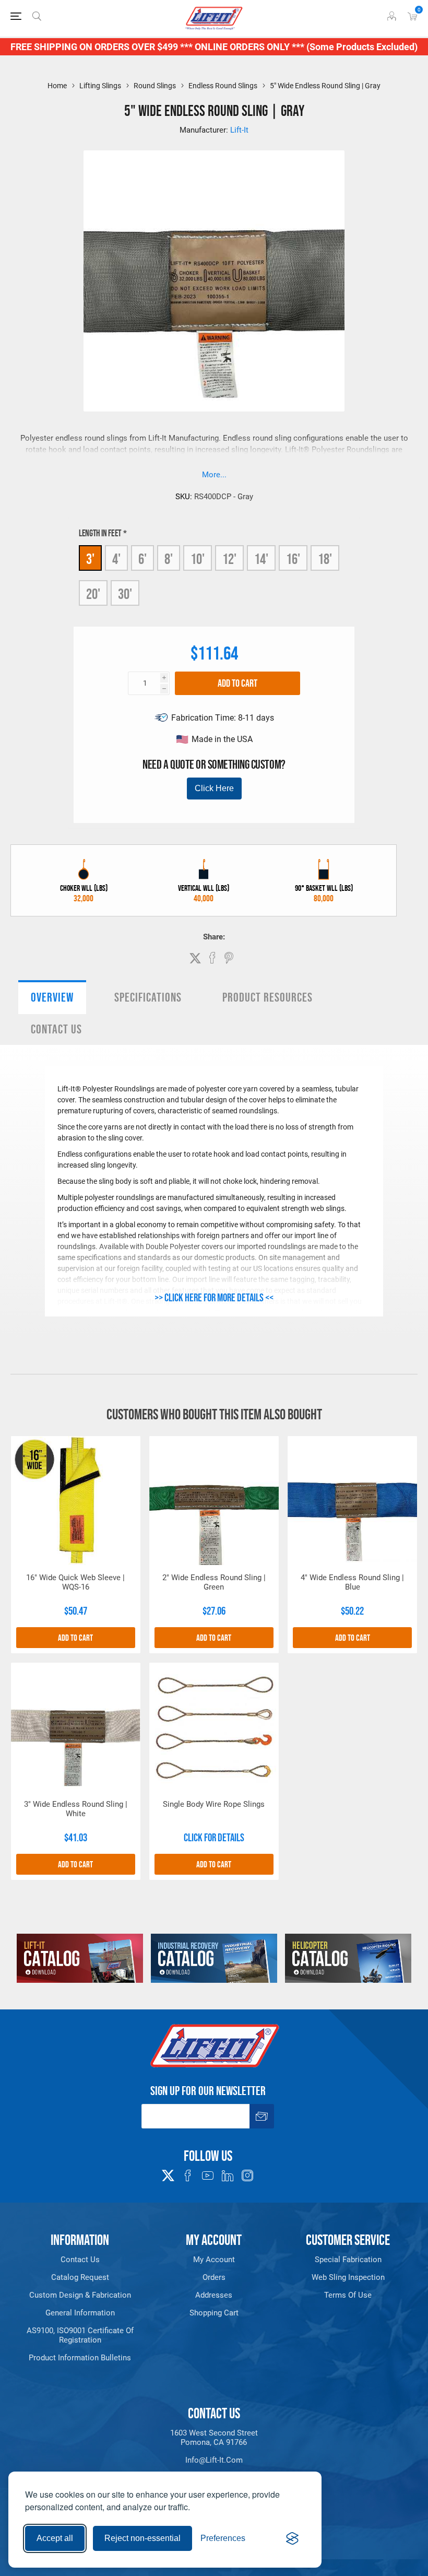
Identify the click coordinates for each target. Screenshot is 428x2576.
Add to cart (237, 683)
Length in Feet (101, 533)
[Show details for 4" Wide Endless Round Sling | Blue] (352, 1501)
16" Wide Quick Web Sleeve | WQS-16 (75, 1582)
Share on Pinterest (229, 958)
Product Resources (267, 997)
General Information (80, 2313)
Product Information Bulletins (80, 2358)
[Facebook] (188, 2175)
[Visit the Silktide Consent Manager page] (292, 2538)
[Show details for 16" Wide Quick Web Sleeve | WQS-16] (76, 1501)
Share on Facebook (212, 958)
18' (325, 559)
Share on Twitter (195, 958)
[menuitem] (80, 2260)
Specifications (148, 997)
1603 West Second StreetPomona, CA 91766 (214, 2438)
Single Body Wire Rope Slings (214, 1804)
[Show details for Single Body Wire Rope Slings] (214, 1727)
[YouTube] (208, 2175)
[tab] (52, 997)
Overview (52, 997)
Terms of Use (348, 2295)
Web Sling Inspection (348, 2277)
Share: (214, 937)
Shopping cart (214, 2313)
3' (90, 559)
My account (214, 2260)
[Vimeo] (228, 2175)
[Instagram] (247, 2175)
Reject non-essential (142, 2538)
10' (198, 559)
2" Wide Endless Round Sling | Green (214, 1582)
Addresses (214, 2295)
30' (125, 594)
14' (261, 559)
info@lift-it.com (214, 2460)
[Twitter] (168, 2172)
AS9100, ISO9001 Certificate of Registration (80, 2335)
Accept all (55, 2538)
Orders (214, 2277)
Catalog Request (80, 2277)
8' (169, 559)
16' (293, 559)
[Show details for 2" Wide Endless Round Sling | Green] (214, 1501)
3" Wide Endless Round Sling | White (76, 1809)
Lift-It (239, 130)
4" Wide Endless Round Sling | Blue (352, 1582)
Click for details (214, 1838)
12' (229, 559)
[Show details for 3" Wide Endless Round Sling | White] (76, 1727)
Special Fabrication (348, 2260)
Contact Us (56, 1029)
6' (142, 559)
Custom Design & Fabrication (80, 2295)
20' (93, 594)
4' (116, 559)
